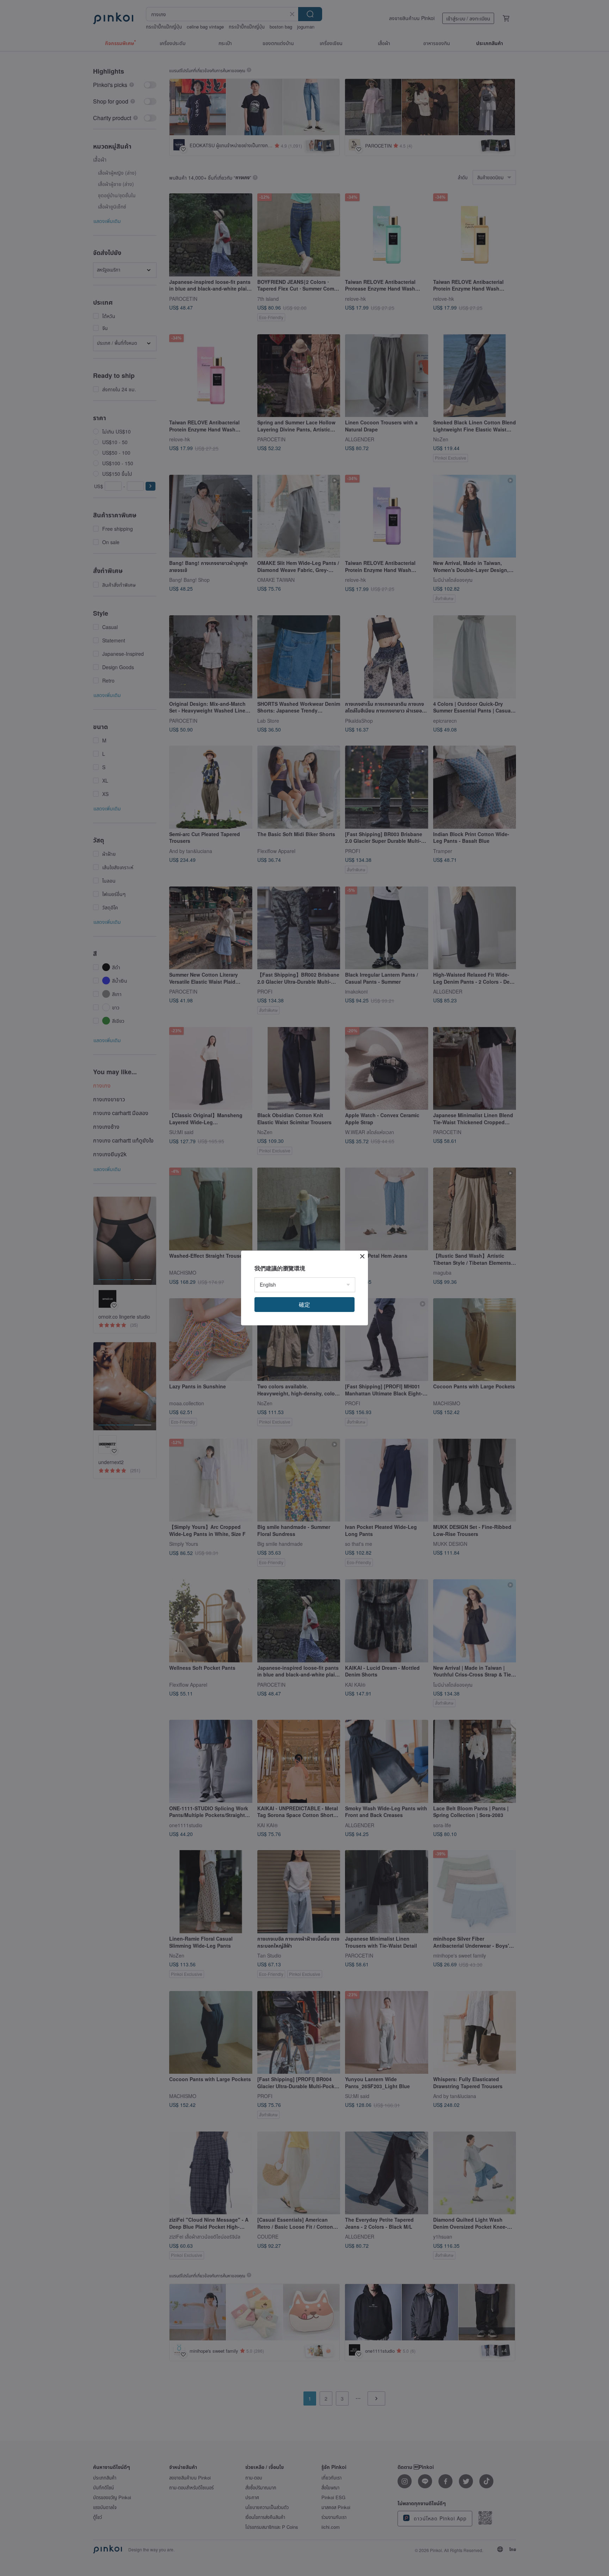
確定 (304, 1304)
